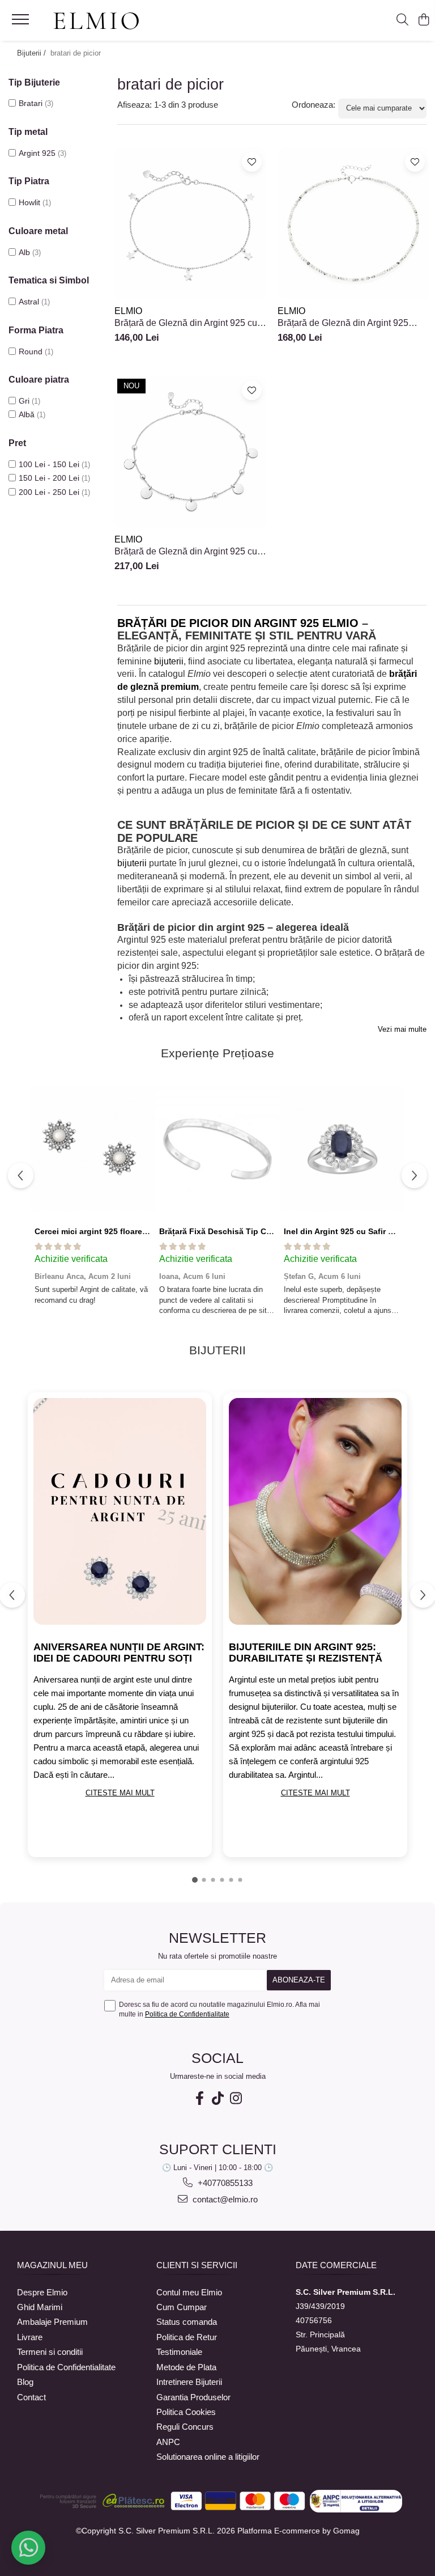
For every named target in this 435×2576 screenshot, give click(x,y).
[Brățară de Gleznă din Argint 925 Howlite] (353, 223)
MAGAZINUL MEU (52, 2265)
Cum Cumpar (182, 2307)
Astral (29, 302)
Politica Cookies (186, 2412)
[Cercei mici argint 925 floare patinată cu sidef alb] (93, 1149)
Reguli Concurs (185, 2427)
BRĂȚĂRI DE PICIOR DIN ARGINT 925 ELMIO (238, 623)
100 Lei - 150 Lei (49, 464)
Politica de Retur (187, 2337)
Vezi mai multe (402, 1029)
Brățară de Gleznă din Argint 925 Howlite (343, 323)
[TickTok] (217, 2098)
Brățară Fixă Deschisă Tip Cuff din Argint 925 (246, 1231)
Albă (27, 414)
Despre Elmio (42, 2292)
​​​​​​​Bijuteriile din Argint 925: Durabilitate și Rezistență (306, 1653)
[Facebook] (199, 2098)
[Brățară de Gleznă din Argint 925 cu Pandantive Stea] (190, 223)
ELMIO (128, 311)
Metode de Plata (186, 2367)
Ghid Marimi (40, 2307)
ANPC (168, 2442)
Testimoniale (179, 2352)
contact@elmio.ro (224, 2199)
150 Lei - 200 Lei (49, 478)
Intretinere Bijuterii (189, 2382)
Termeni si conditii (50, 2352)
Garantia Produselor (193, 2397)
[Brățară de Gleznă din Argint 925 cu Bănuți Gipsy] (190, 452)
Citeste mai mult (120, 1793)
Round (31, 351)
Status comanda (187, 2322)
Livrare (30, 2337)
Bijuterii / (33, 53)
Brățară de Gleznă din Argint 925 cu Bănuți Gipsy (186, 552)
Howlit (29, 202)
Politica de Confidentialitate (187, 2014)
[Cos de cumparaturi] (423, 20)
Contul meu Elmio (189, 2292)
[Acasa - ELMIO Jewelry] (96, 22)
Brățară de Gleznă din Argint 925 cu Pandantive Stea (186, 323)
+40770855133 (224, 2183)
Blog (25, 2382)
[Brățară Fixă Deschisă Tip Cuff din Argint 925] (217, 1149)
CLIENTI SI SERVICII (197, 2265)
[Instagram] (236, 2098)
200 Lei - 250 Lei (49, 492)
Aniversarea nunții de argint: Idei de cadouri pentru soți (119, 1653)
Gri (24, 401)
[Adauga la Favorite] (252, 162)
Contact (31, 2397)
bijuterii (169, 661)
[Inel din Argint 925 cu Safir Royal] (342, 1149)
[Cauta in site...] (402, 20)
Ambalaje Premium (52, 2322)
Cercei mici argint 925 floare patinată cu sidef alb (129, 1231)
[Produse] (22, 23)
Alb (24, 252)
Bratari (31, 103)
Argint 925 (37, 153)
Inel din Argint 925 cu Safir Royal (347, 1231)
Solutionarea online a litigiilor (208, 2457)
